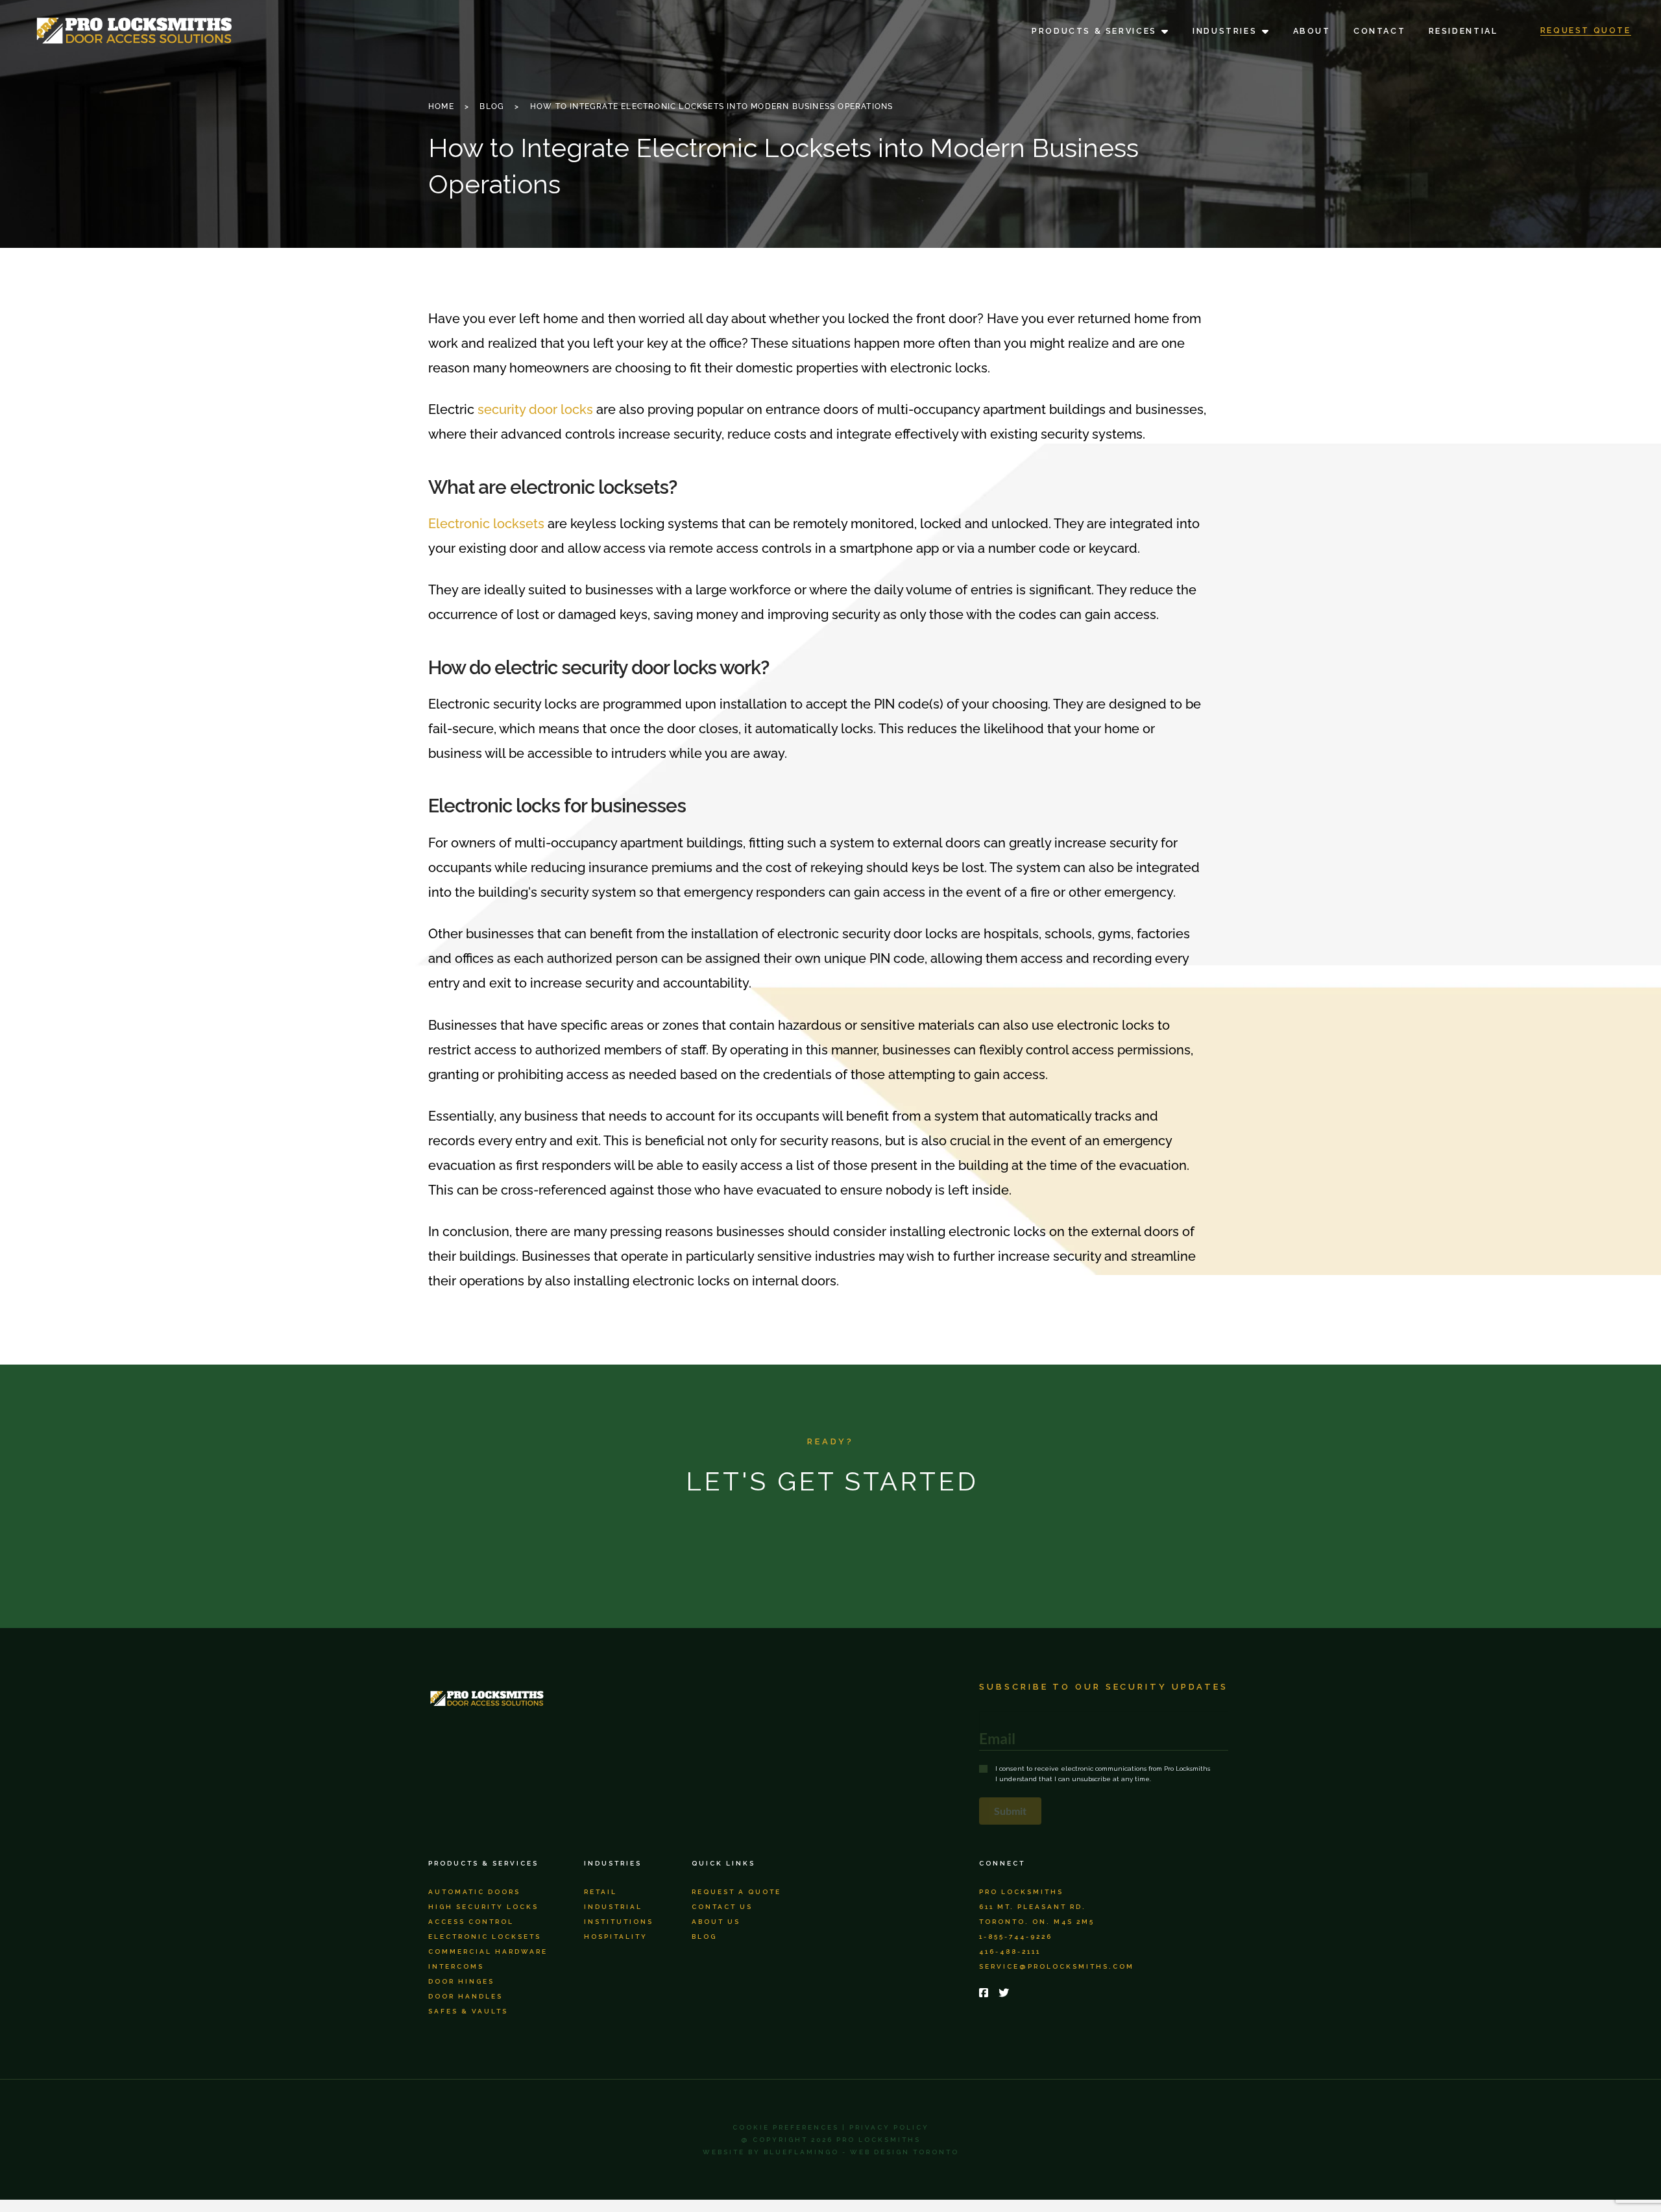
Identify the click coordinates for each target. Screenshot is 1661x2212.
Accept (1470, 2167)
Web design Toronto (904, 2152)
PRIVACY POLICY (889, 2127)
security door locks (535, 409)
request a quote (736, 1892)
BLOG (492, 106)
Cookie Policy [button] (1569, 2123)
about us (716, 1922)
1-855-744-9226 (1016, 1937)
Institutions (619, 1922)
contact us (722, 1907)
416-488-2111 (1010, 1951)
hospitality (616, 1937)
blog (704, 1937)
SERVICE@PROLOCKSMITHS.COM (1057, 1966)
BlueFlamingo (801, 2152)
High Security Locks (483, 1907)
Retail (600, 1892)
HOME (441, 106)
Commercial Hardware (488, 1951)
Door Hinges (461, 1981)
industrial (613, 1907)
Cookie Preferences (786, 2127)
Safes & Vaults (468, 2011)
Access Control (471, 1922)
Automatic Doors (474, 1892)
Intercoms (456, 1966)
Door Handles (466, 1996)
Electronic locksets (486, 524)
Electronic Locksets (485, 1937)
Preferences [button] (1517, 2137)
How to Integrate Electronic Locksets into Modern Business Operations (712, 106)
